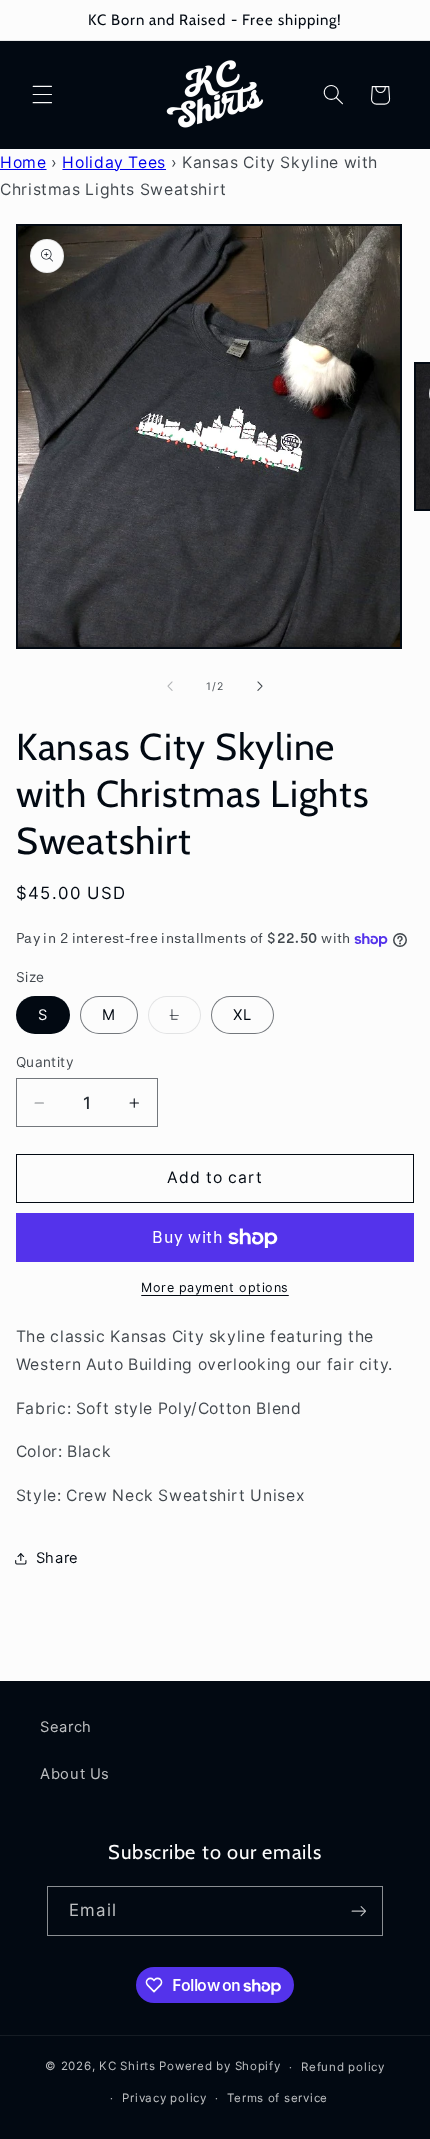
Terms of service (277, 2098)
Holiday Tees (114, 162)
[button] (42, 95)
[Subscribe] (358, 1910)
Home (23, 162)
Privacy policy (164, 2098)
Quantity (45, 1062)
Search (66, 1727)
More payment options (215, 1287)
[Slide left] (170, 687)
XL (242, 1015)
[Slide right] (260, 687)
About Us (75, 1774)
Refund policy (343, 2067)
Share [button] (57, 1558)
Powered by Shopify (219, 2067)
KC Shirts (127, 2067)
